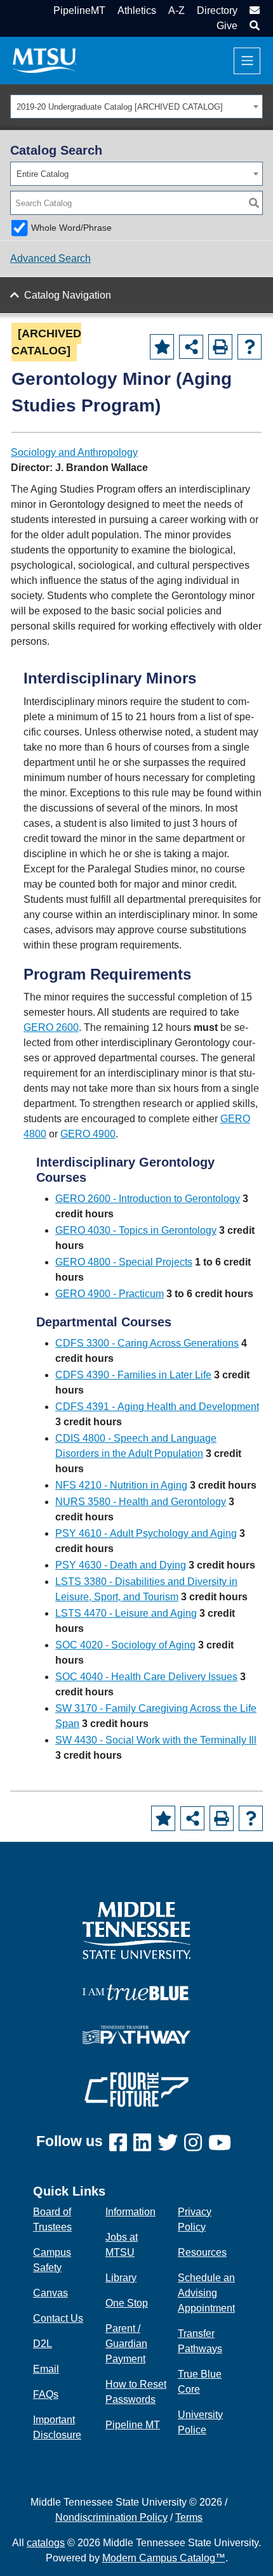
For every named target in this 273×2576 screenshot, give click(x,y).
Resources (202, 2252)
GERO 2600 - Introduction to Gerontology (148, 1199)
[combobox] (136, 107)
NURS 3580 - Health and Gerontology (141, 1502)
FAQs (46, 2394)
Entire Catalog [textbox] (43, 174)
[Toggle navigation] (247, 61)
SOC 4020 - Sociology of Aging (125, 1645)
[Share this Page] (191, 347)
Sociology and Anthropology (74, 452)
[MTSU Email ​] (253, 10)
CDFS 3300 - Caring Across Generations (147, 1343)
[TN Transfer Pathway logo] (136, 2034)
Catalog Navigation (68, 295)
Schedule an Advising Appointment (206, 2293)
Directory (217, 10)
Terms (189, 2517)
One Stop (127, 2303)
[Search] (254, 203)
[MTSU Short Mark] (44, 60)
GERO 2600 (51, 1027)
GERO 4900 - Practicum (110, 1294)
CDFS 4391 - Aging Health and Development (157, 1407)
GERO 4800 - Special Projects (124, 1262)
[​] (121, 2143)
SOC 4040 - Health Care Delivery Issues (146, 1677)
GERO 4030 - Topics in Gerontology (136, 1230)
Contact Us (58, 2318)
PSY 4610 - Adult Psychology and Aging (146, 1533)
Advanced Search (50, 258)
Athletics (137, 10)
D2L (43, 2344)
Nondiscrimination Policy (111, 2517)
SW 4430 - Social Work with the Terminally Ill (156, 1740)
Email (46, 2369)
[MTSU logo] (136, 1930)
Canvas (50, 2293)
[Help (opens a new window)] (250, 347)
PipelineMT (79, 10)
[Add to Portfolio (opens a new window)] (162, 347)
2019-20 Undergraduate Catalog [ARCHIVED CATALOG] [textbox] (120, 107)
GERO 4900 (88, 1134)
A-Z (176, 10)
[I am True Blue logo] (136, 1991)
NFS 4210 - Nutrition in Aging (121, 1485)
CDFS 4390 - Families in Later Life (133, 1375)
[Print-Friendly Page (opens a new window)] (220, 347)
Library (121, 2278)
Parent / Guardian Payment (126, 2344)
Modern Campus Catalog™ (164, 2558)
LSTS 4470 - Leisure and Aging (126, 1613)
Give (227, 26)
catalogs (46, 2543)
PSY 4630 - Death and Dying (121, 1565)
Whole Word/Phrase (71, 228)
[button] (253, 26)
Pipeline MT (133, 2425)
